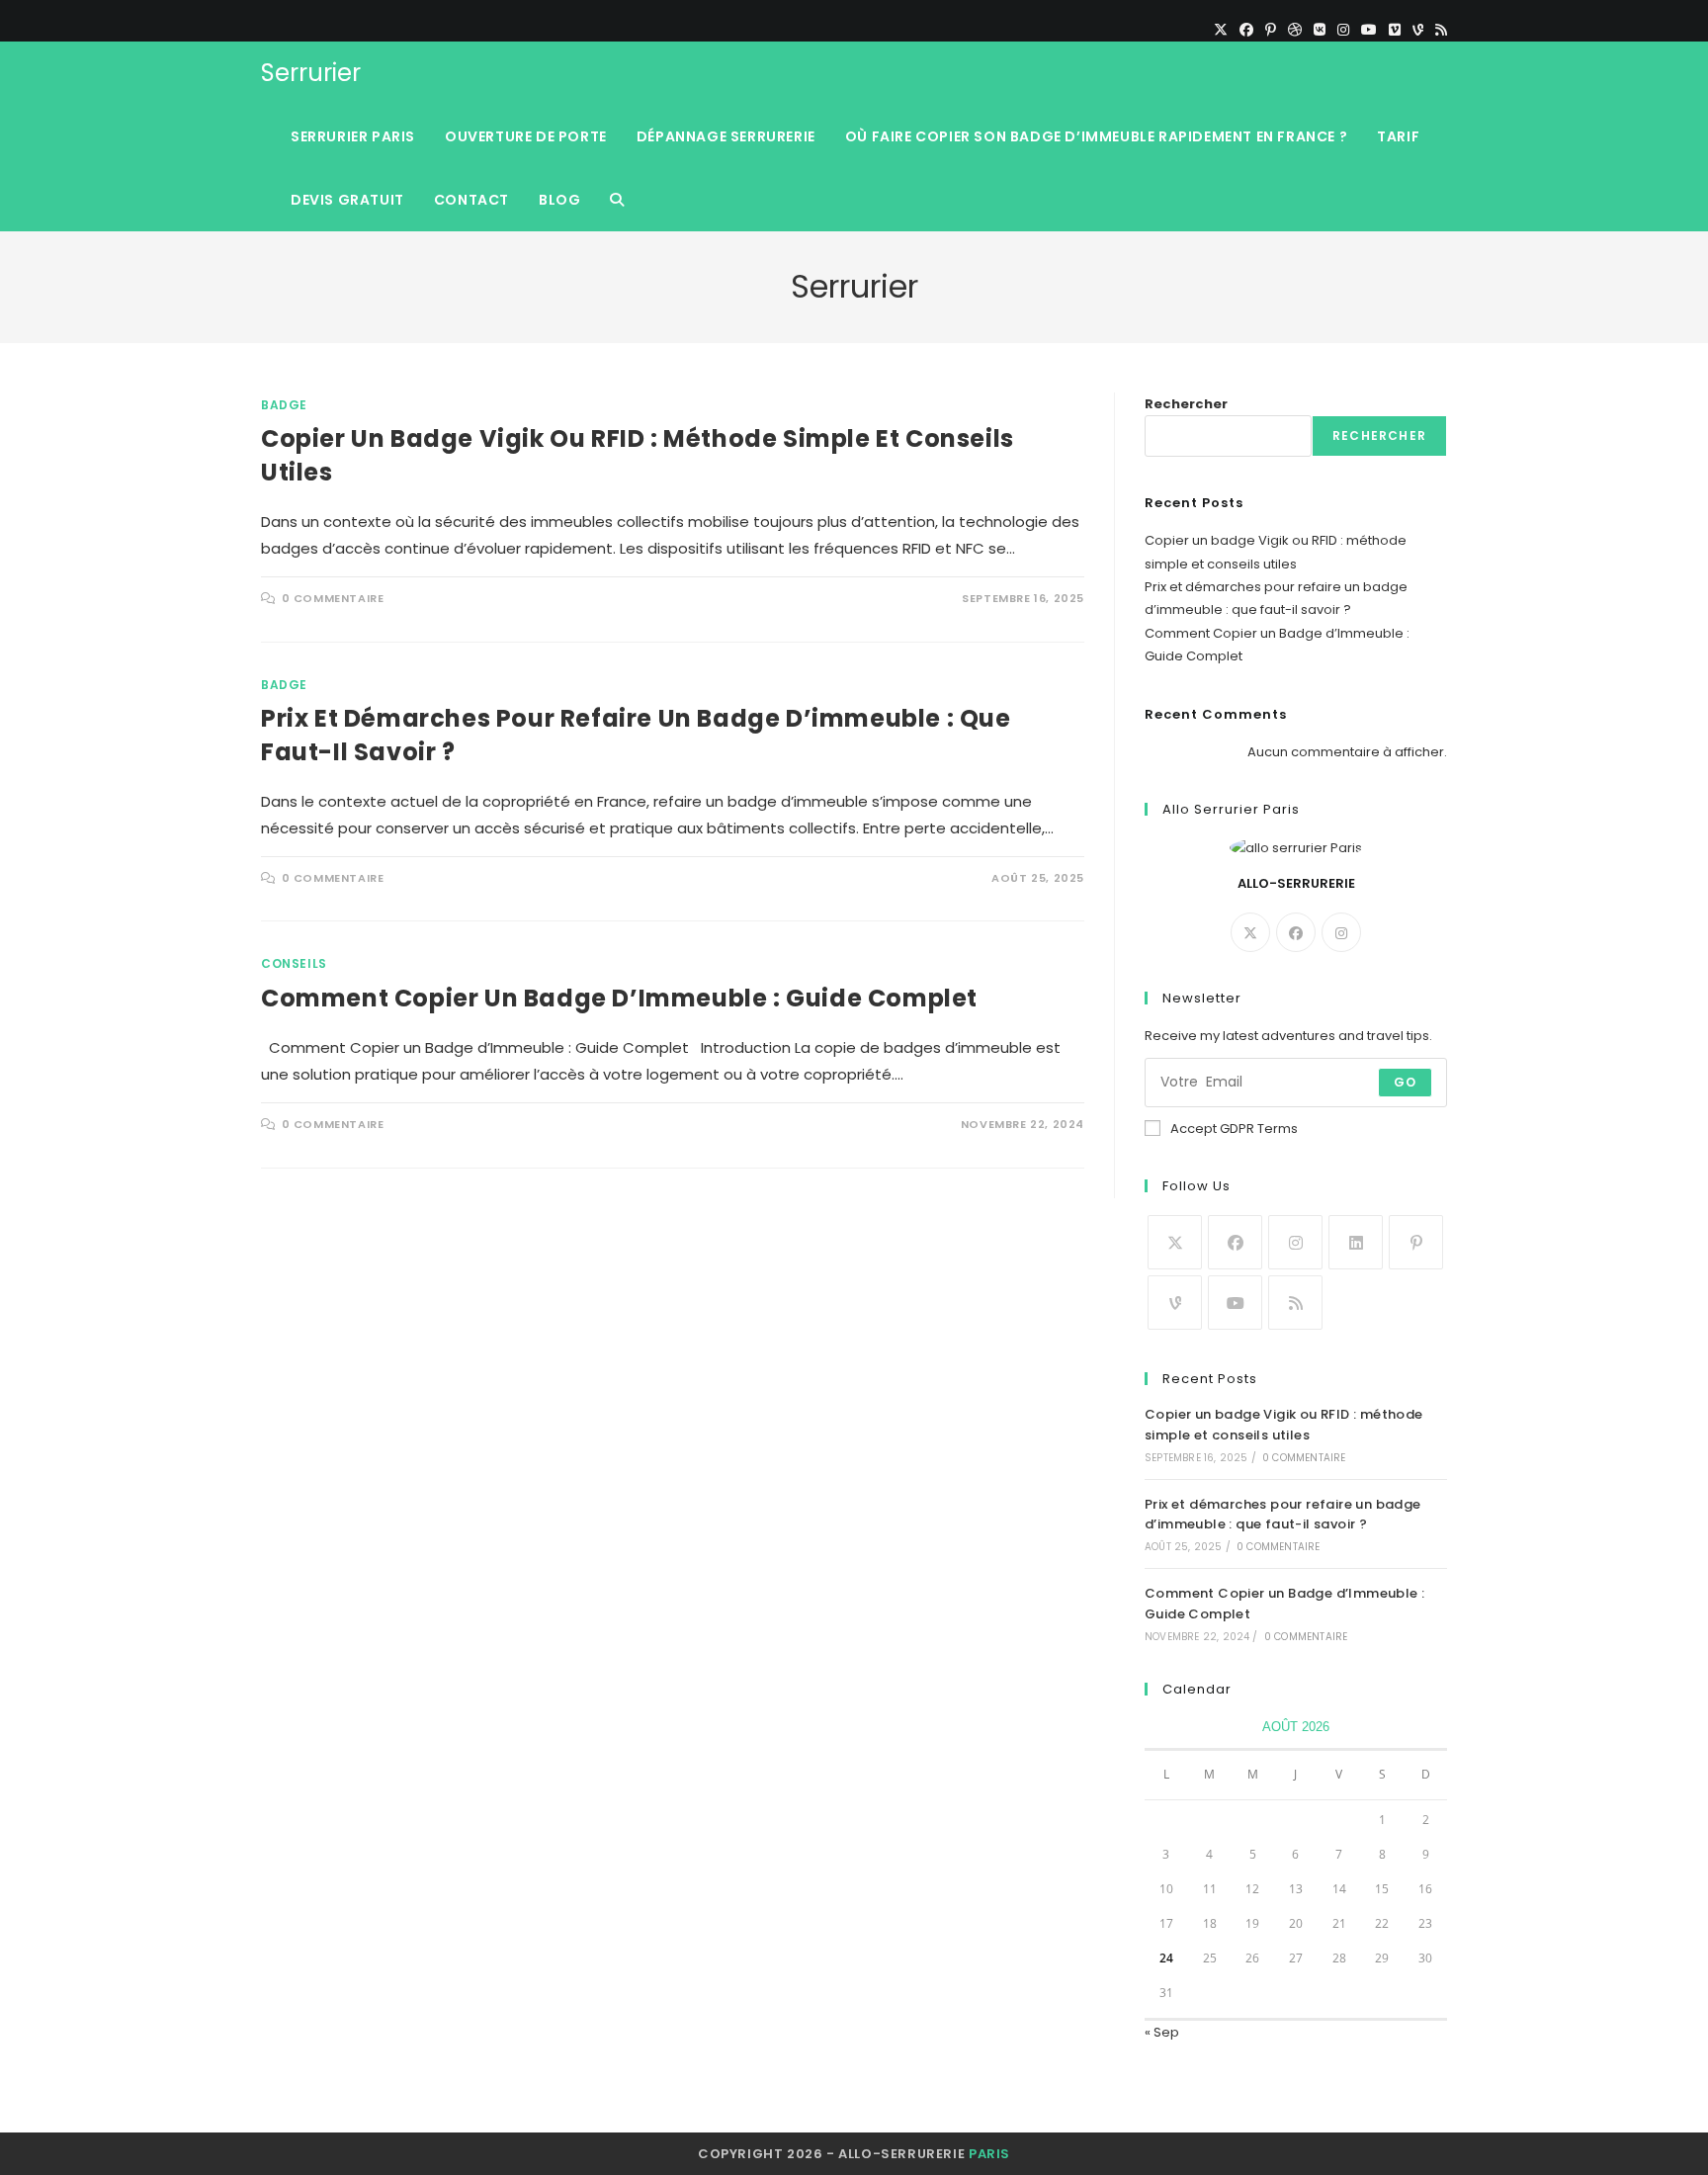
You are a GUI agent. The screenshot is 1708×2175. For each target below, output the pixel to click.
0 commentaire (333, 598)
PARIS (989, 2154)
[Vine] (1418, 30)
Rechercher (1186, 404)
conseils (294, 963)
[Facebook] (1246, 30)
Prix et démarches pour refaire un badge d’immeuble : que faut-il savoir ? (1283, 1515)
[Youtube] (1235, 1303)
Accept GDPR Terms (1234, 1129)
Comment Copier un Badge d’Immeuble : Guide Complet (619, 998)
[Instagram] (1343, 30)
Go (1405, 1082)
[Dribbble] (1295, 30)
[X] (1221, 30)
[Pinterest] (1271, 30)
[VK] (1320, 30)
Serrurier (311, 73)
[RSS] (1438, 30)
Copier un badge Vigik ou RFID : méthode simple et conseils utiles (1284, 1425)
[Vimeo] (1395, 30)
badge (284, 405)
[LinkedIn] (1356, 1242)
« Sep (1162, 2032)
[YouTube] (1369, 30)
